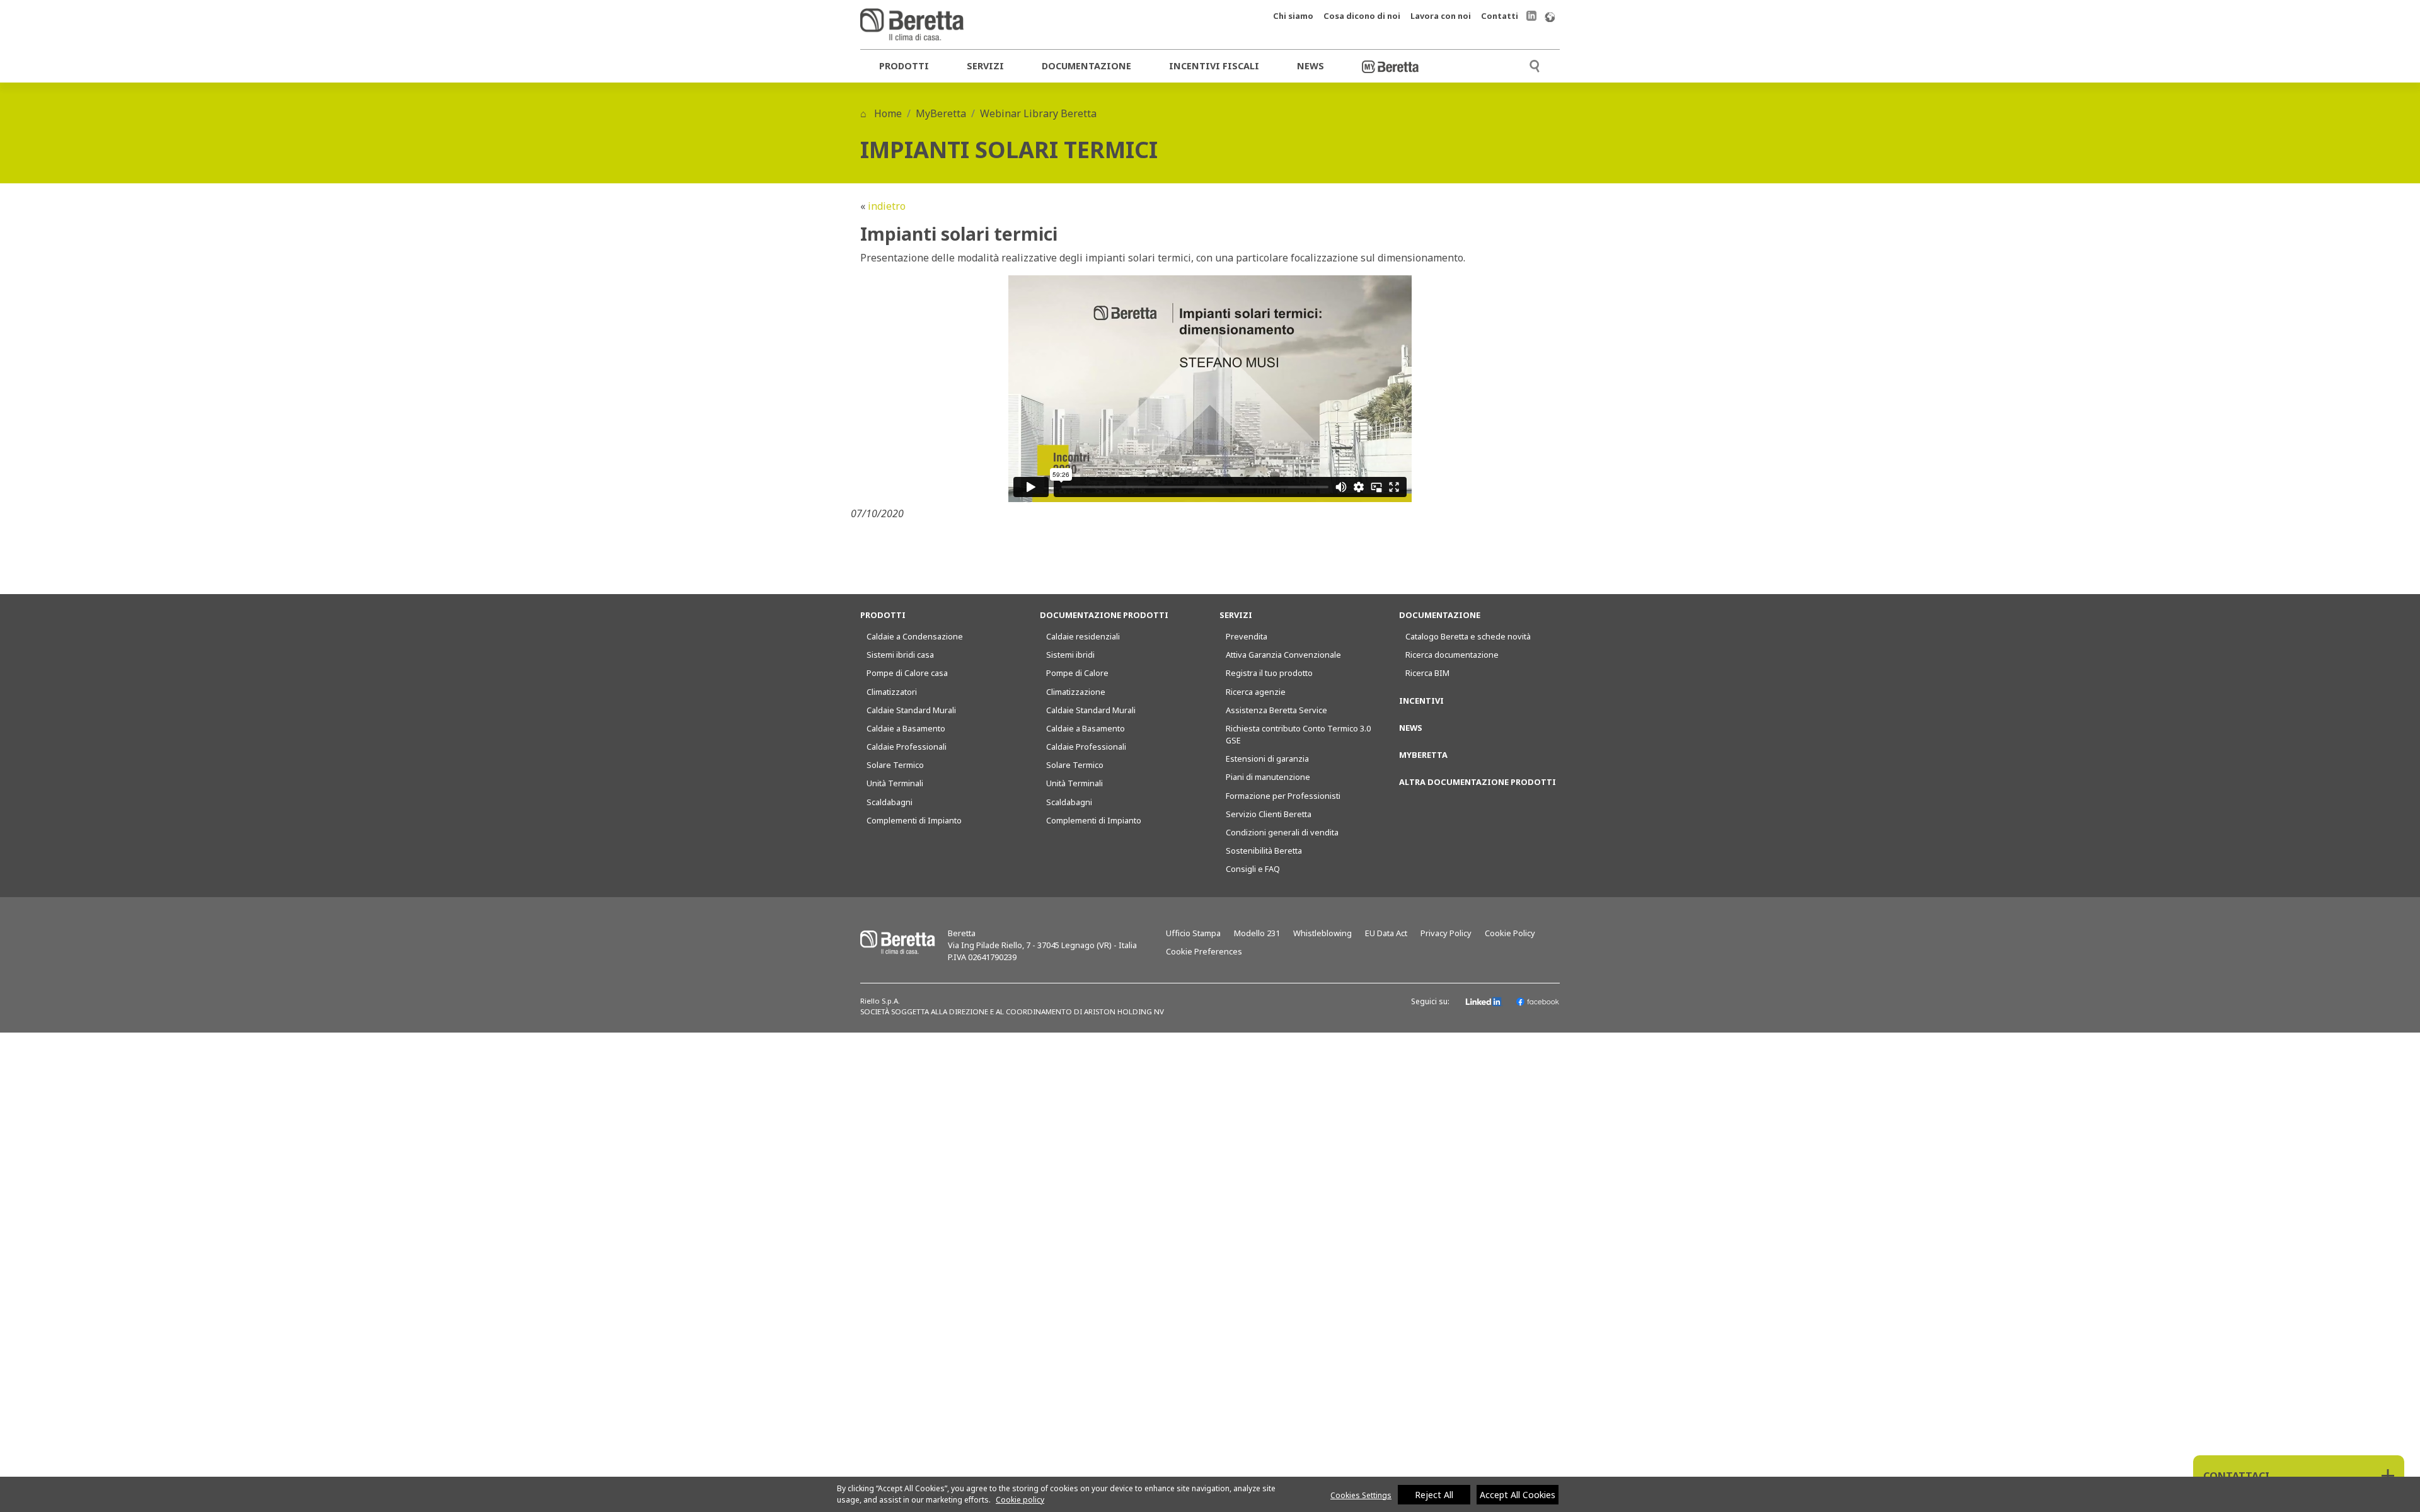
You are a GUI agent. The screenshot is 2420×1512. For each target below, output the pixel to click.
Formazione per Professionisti (1283, 796)
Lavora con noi (1441, 16)
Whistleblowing (1322, 933)
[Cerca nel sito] (1535, 65)
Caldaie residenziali (1083, 636)
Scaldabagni (890, 802)
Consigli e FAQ (1253, 869)
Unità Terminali (895, 783)
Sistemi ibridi (1070, 655)
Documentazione (1086, 66)
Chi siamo (1293, 16)
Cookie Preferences (1204, 951)
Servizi (985, 66)
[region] (1210, 1494)
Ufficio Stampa (1193, 933)
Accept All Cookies (1518, 1495)
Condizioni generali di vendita (1282, 832)
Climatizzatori (892, 692)
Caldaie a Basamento (906, 728)
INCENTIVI (1421, 701)
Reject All (1434, 1495)
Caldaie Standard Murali (911, 710)
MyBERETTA (1423, 755)
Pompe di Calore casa (907, 673)
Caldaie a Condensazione (915, 636)
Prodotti (904, 66)
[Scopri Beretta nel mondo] (1550, 16)
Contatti (1500, 16)
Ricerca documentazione (1452, 655)
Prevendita (1247, 636)
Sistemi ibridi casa (900, 655)
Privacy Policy (1446, 933)
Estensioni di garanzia (1267, 759)
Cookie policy (1020, 1500)
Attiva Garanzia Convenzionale (1283, 655)
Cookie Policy (1510, 933)
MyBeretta (941, 113)
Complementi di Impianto (914, 820)
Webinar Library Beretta (1038, 113)
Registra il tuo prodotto (1269, 673)
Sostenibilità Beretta (1264, 850)
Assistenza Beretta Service (1276, 710)
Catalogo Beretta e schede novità (1468, 636)
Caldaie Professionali (907, 747)
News (1311, 66)
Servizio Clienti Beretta (1269, 814)
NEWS (1411, 728)
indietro (887, 206)
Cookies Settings (1361, 1495)
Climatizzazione (1076, 692)
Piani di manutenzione (1268, 777)
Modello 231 (1257, 933)
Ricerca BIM (1427, 673)
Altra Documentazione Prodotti (1478, 782)
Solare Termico (895, 765)
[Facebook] (1538, 1002)
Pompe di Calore (1077, 673)
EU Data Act (1386, 933)
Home (887, 113)
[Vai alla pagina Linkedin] (1531, 15)
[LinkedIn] (1484, 1002)
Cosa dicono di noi (1362, 16)
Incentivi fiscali (1214, 66)
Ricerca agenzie (1256, 692)
